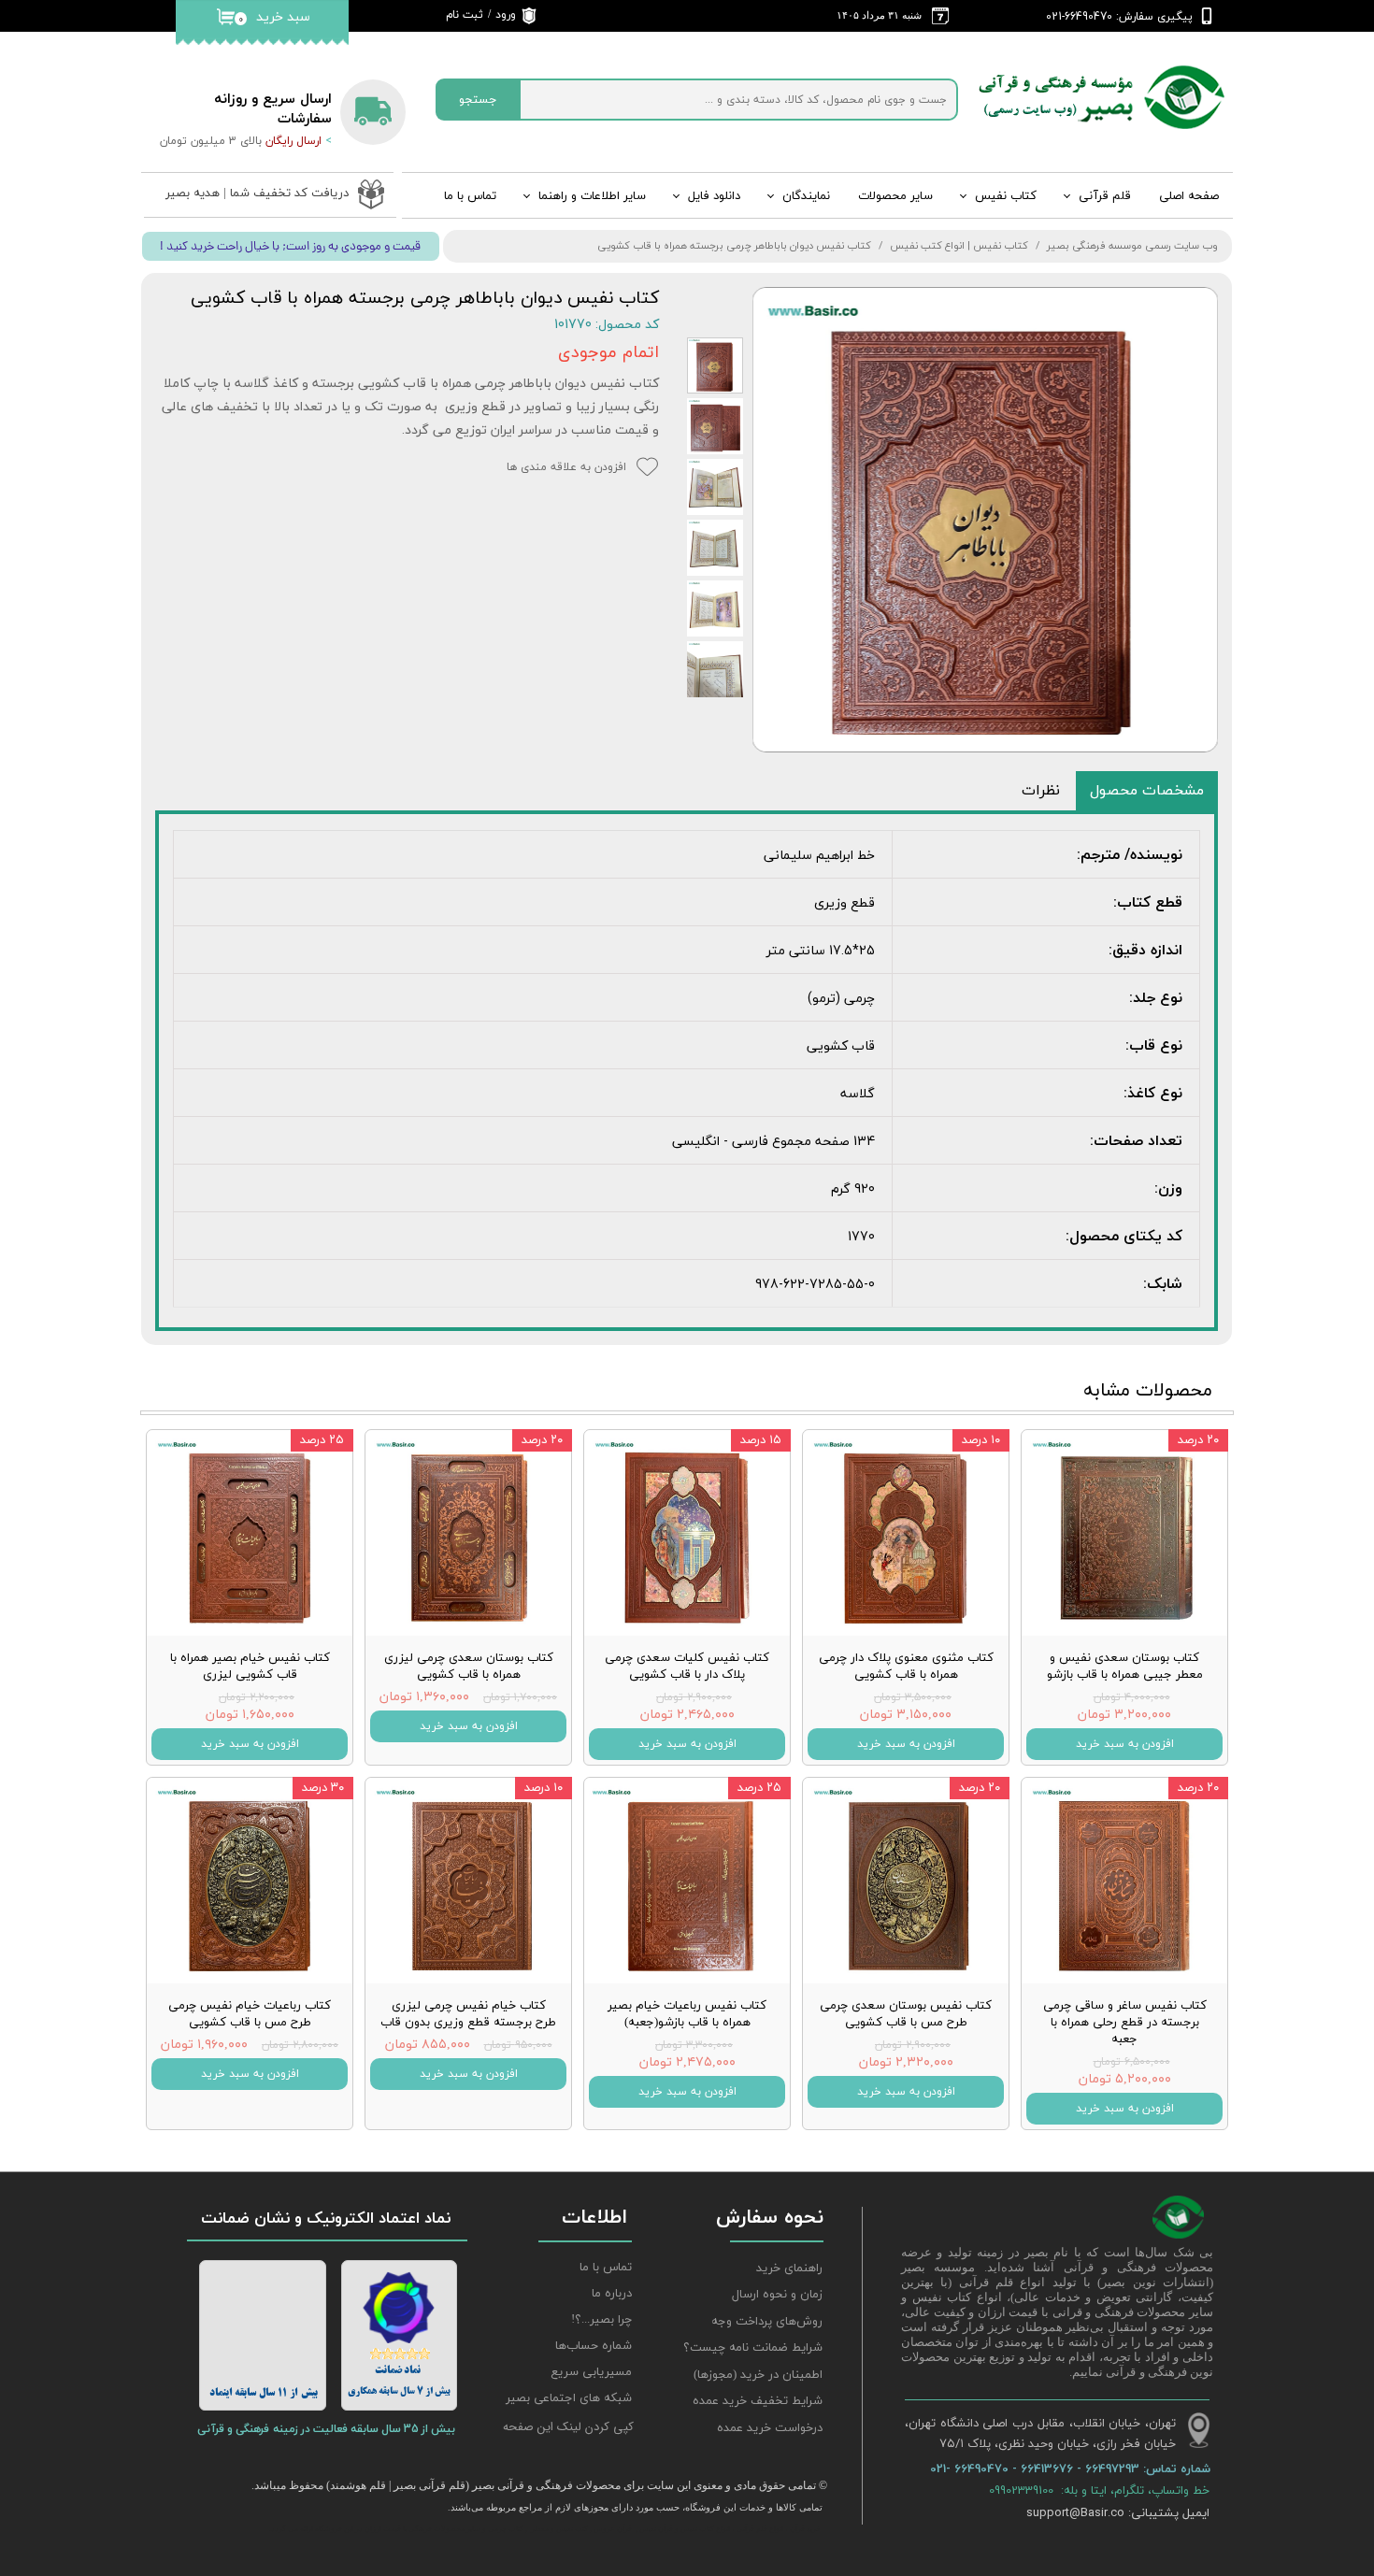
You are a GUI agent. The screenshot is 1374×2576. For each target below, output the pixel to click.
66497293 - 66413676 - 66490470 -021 (1037, 2469)
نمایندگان (806, 196)
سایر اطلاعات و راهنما (592, 196)
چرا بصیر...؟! (601, 2320)
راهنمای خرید (789, 2268)
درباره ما (612, 2294)
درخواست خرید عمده (770, 2428)
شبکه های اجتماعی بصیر (569, 2398)
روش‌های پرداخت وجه (767, 2322)
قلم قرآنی (1105, 196)
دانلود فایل (714, 196)
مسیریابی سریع (591, 2372)
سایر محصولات (895, 196)
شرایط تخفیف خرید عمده (758, 2401)
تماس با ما (470, 196)
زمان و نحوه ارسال (777, 2295)
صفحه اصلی (1189, 196)
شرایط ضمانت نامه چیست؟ (753, 2348)
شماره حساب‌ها (594, 2346)
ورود (506, 15)
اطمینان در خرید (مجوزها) (758, 2375)
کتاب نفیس (1006, 196)
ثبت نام (465, 15)
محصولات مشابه (1148, 1391)
